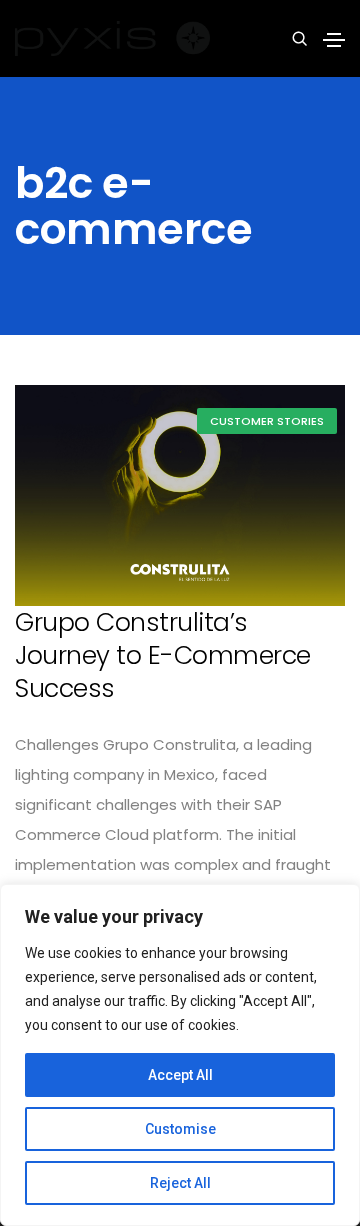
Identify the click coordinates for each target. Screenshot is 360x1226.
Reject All (180, 1183)
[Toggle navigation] (334, 40)
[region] (180, 1055)
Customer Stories (267, 421)
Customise (180, 1129)
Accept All (180, 1075)
